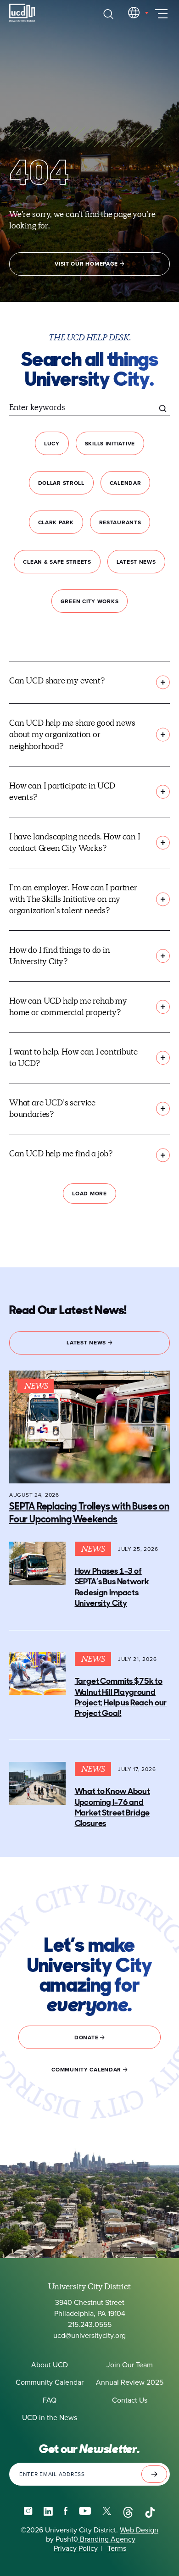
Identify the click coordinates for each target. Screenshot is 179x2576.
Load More (89, 1194)
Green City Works (90, 601)
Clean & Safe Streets (57, 562)
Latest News (136, 562)
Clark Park (56, 522)
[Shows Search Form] (108, 14)
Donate (87, 2037)
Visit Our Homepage (87, 264)
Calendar (126, 483)
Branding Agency (107, 2539)
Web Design (139, 2530)
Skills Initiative (110, 444)
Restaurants (120, 522)
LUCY (52, 444)
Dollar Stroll (61, 483)
